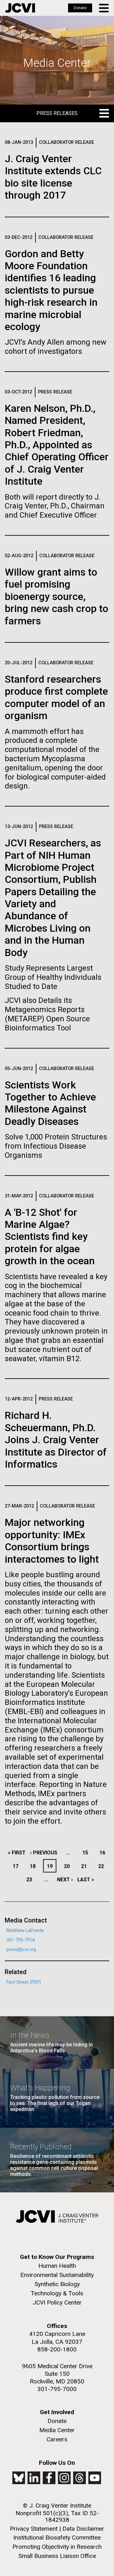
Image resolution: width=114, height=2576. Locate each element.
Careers (57, 2439)
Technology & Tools (57, 2293)
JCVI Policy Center (57, 2302)
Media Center (57, 2430)
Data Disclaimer (83, 2529)
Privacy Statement (34, 2529)
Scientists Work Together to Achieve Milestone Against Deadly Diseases (50, 1103)
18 (34, 1866)
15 (87, 1853)
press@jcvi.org (21, 1950)
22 (103, 1866)
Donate (80, 8)
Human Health (57, 2266)
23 (31, 1880)
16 (104, 1853)
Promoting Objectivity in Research (57, 2547)
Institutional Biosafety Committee (57, 2538)
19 (51, 1866)
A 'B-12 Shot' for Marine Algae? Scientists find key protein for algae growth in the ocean (50, 1237)
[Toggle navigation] (104, 8)
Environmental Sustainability (57, 2275)
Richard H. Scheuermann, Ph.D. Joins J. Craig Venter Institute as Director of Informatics (56, 1440)
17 (17, 1866)
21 (86, 1866)
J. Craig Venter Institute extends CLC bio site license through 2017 (53, 177)
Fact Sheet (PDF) (24, 1982)
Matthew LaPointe (25, 1931)
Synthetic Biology (57, 2284)
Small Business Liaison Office (57, 2556)
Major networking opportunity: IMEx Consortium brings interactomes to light (52, 1541)
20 (69, 1866)
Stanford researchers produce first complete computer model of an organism (56, 697)
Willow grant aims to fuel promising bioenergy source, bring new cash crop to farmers (57, 596)
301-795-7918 (21, 1940)
